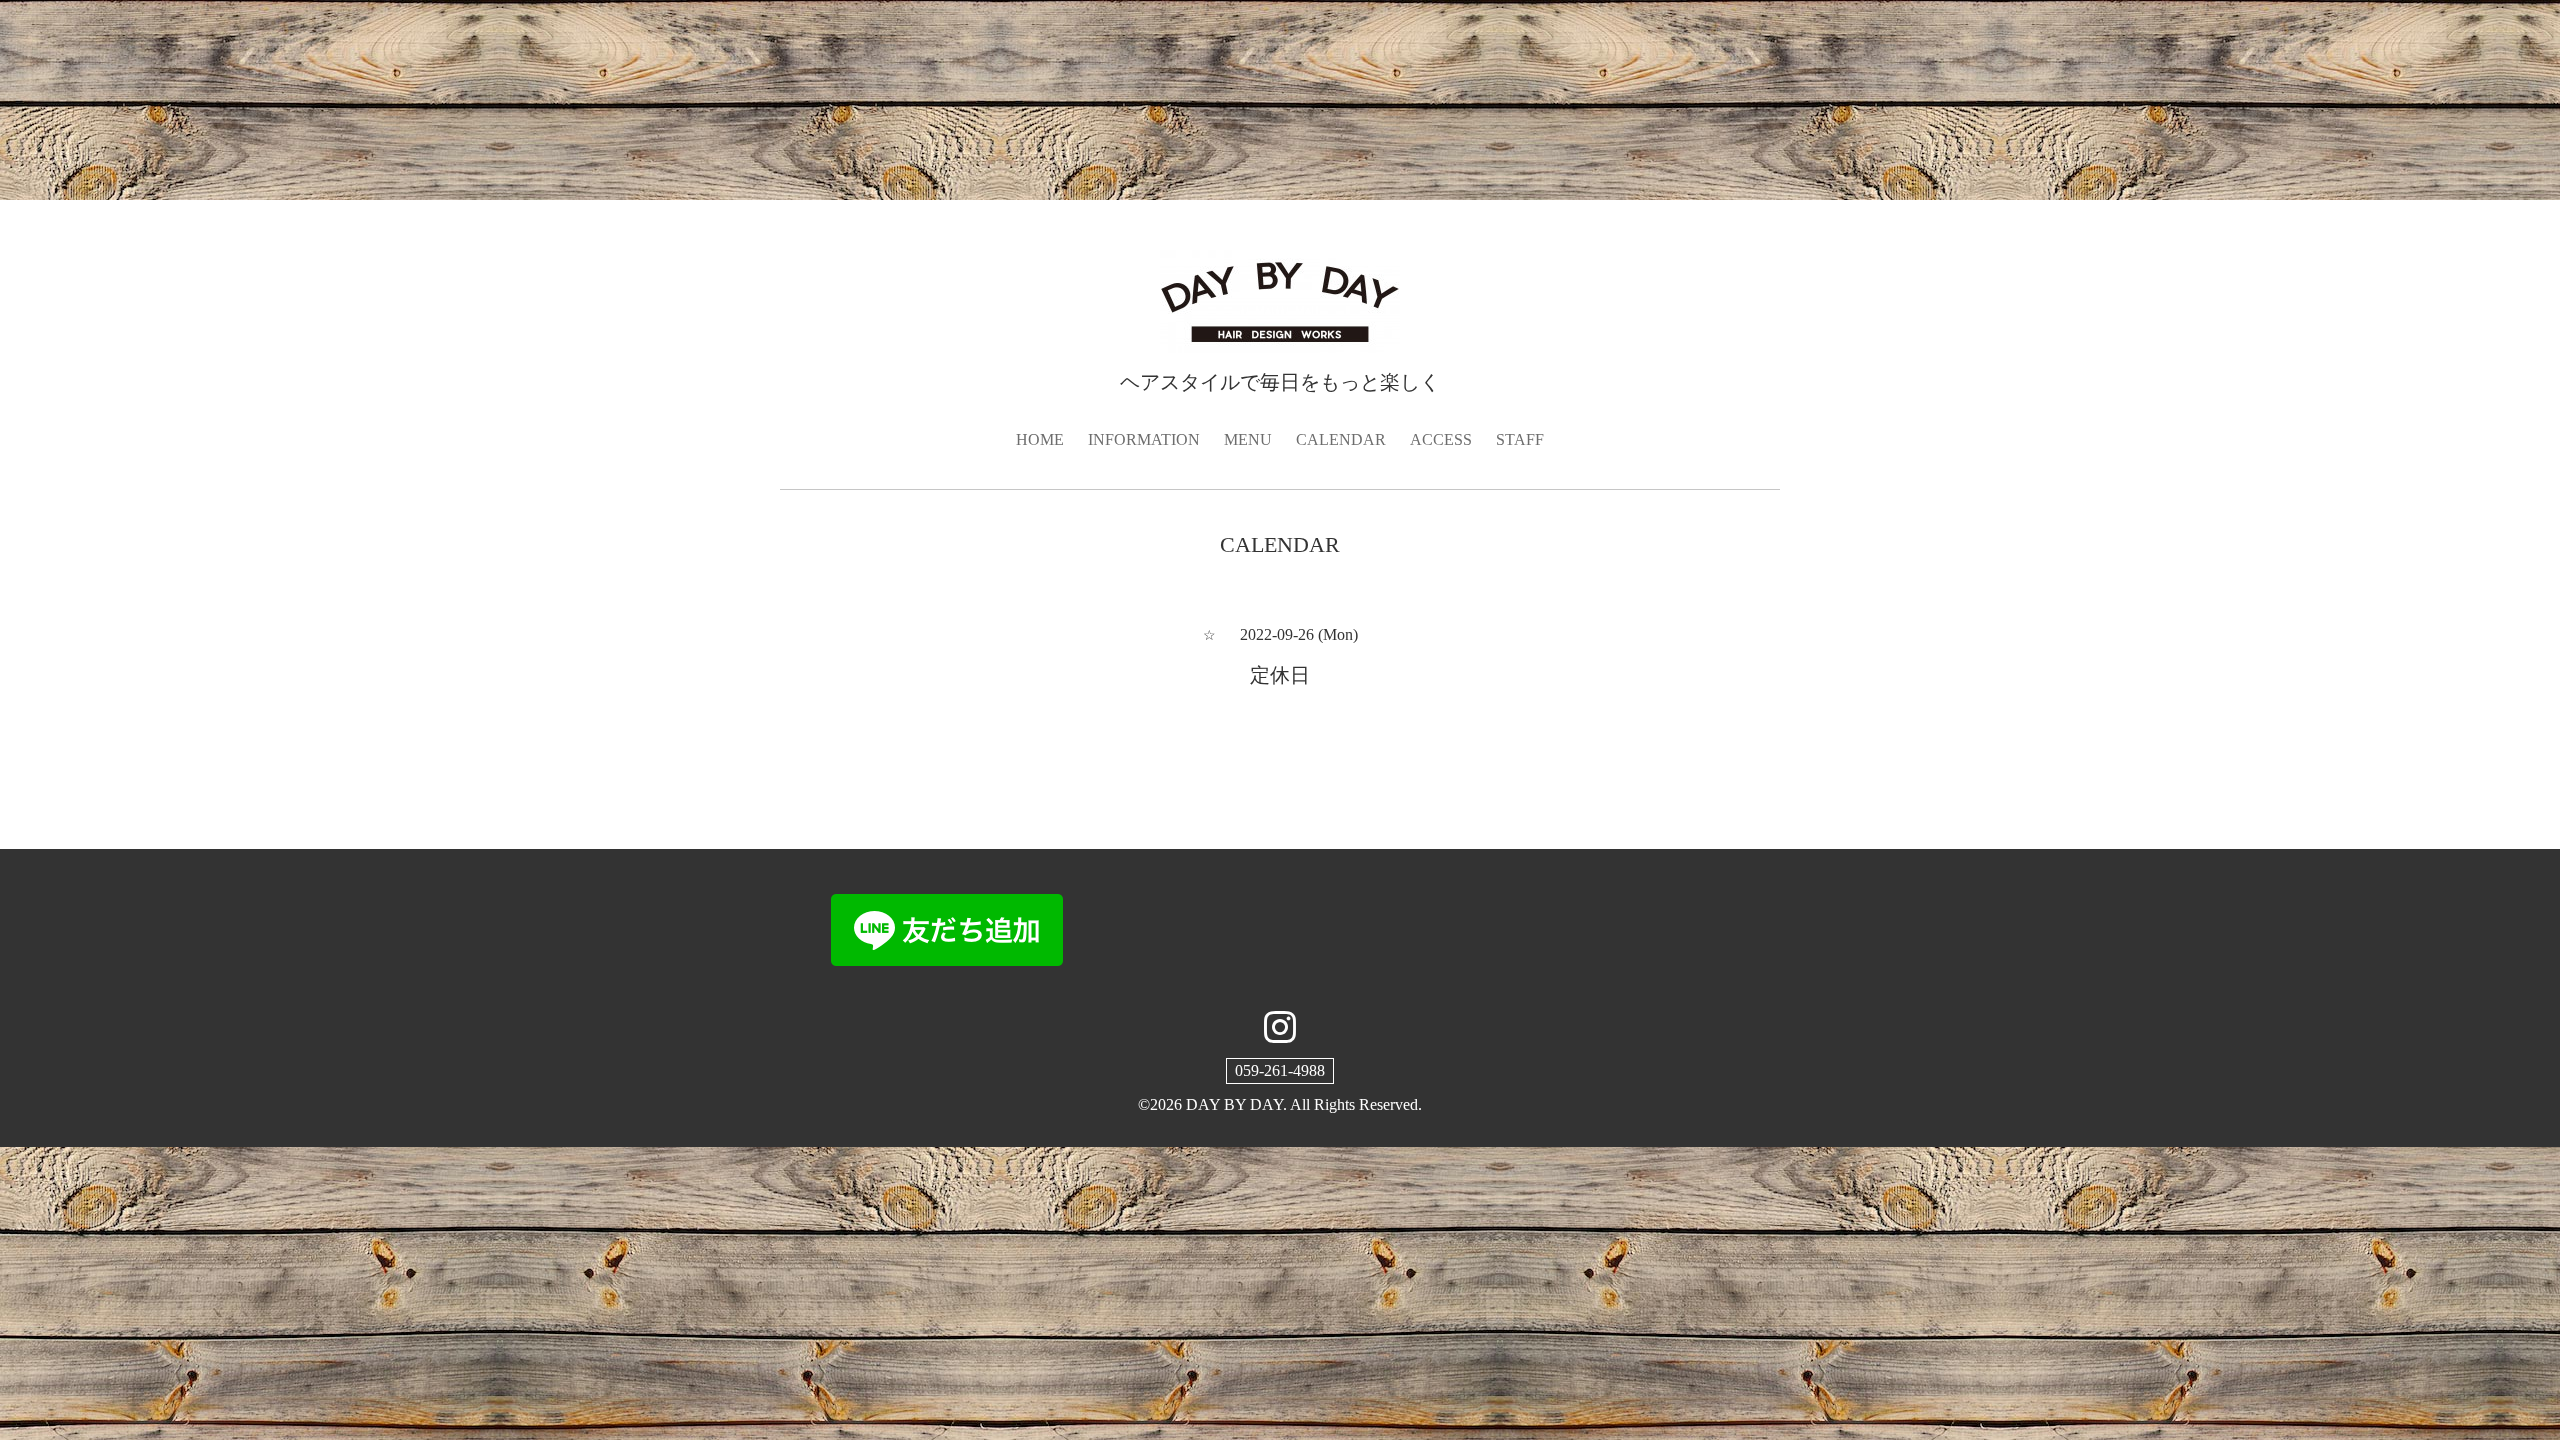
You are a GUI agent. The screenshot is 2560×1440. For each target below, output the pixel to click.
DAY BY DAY (1234, 1104)
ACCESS (1441, 439)
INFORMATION (1144, 439)
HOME (1040, 439)
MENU (1248, 439)
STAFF (1520, 439)
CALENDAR (1341, 439)
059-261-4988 (1280, 1070)
